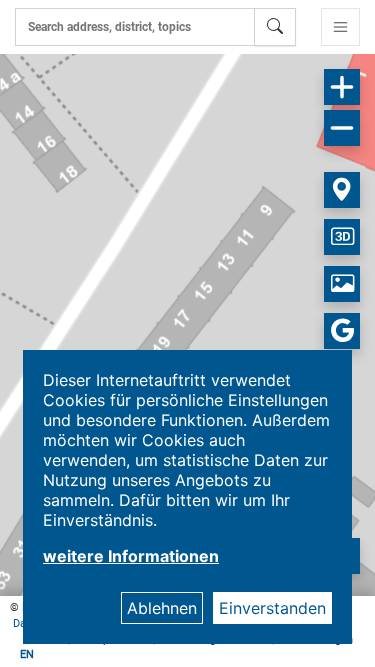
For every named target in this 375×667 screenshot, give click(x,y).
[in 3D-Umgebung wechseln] (342, 237)
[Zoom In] (342, 87)
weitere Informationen (131, 556)
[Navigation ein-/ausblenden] (340, 27)
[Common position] (342, 190)
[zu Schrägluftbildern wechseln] (342, 284)
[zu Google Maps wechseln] (342, 331)
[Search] (275, 27)
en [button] (27, 654)
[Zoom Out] (342, 128)
